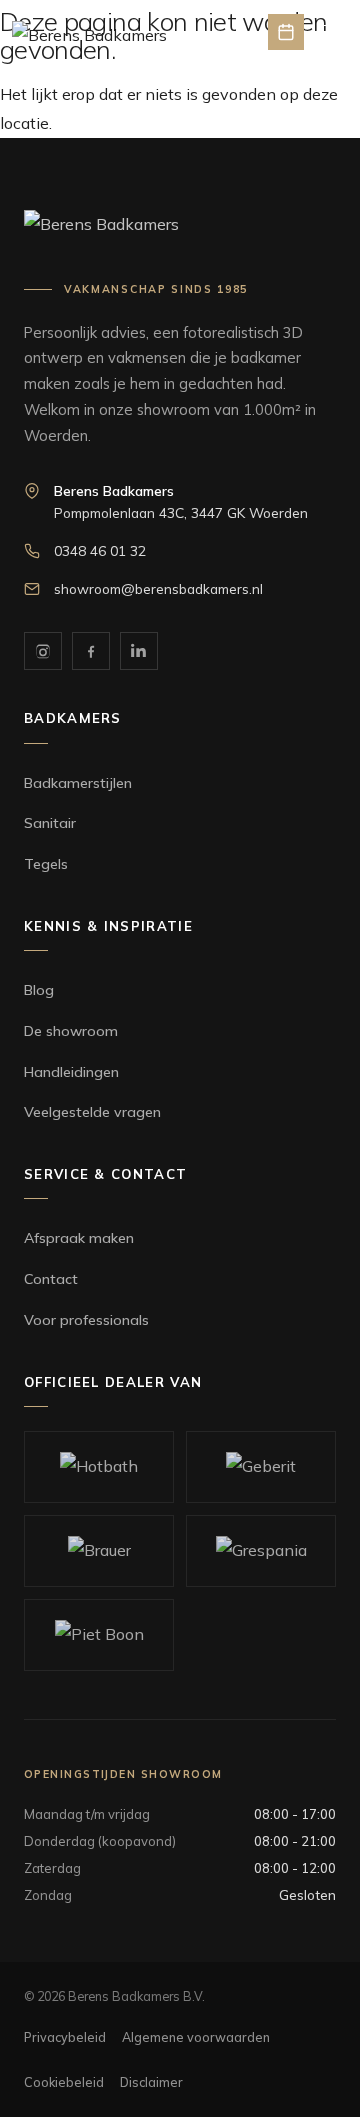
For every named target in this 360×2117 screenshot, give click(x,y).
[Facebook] (91, 651)
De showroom (71, 1031)
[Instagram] (43, 651)
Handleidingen (71, 1072)
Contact (51, 1279)
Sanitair (50, 823)
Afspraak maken (79, 1238)
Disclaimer (151, 2082)
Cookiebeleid (64, 2082)
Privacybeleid (65, 2037)
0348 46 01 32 (100, 550)
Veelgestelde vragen (92, 1112)
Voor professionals (86, 1320)
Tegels (46, 864)
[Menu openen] (330, 32)
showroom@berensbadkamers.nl (158, 588)
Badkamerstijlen (78, 783)
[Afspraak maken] (286, 32)
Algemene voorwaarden (196, 2037)
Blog (39, 990)
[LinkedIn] (139, 651)
